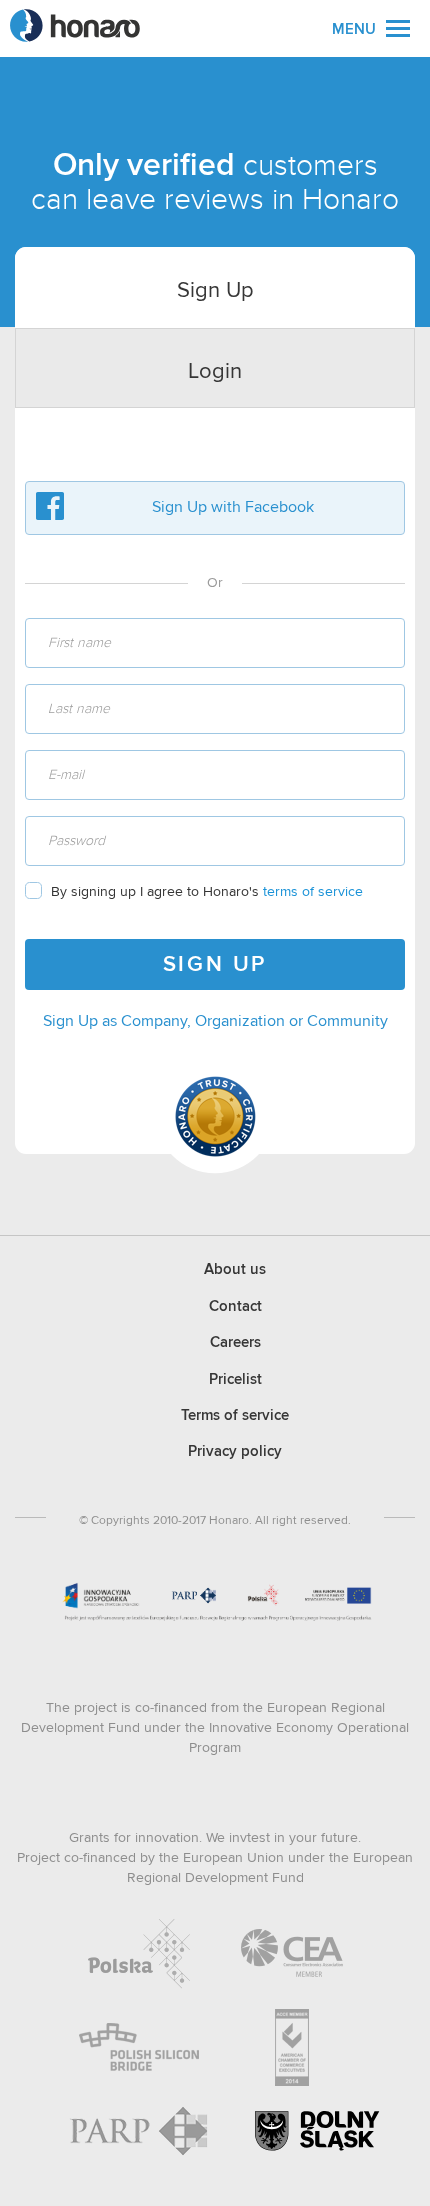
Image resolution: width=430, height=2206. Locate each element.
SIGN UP (215, 965)
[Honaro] (75, 36)
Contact (235, 1306)
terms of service (313, 892)
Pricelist (235, 1379)
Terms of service (235, 1415)
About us (235, 1269)
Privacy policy (235, 1451)
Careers (235, 1342)
